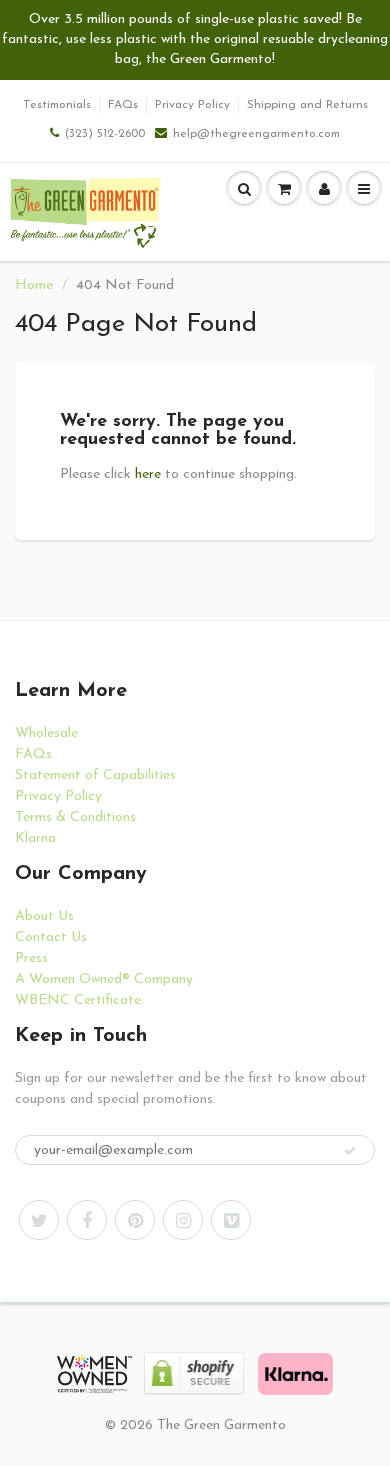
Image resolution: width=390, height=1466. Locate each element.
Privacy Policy (192, 105)
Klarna (35, 838)
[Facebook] (87, 1220)
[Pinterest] (135, 1220)
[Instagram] (183, 1220)
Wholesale (46, 733)
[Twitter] (39, 1220)
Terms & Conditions (75, 817)
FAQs (123, 105)
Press (31, 958)
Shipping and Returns (307, 105)
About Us (44, 916)
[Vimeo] (231, 1220)
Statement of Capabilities (95, 775)
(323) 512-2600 (105, 134)
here (148, 474)
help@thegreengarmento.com (256, 134)
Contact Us (51, 937)
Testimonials (57, 105)
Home (34, 285)
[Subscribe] (350, 1151)
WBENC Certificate (78, 1000)
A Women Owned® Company (104, 979)
